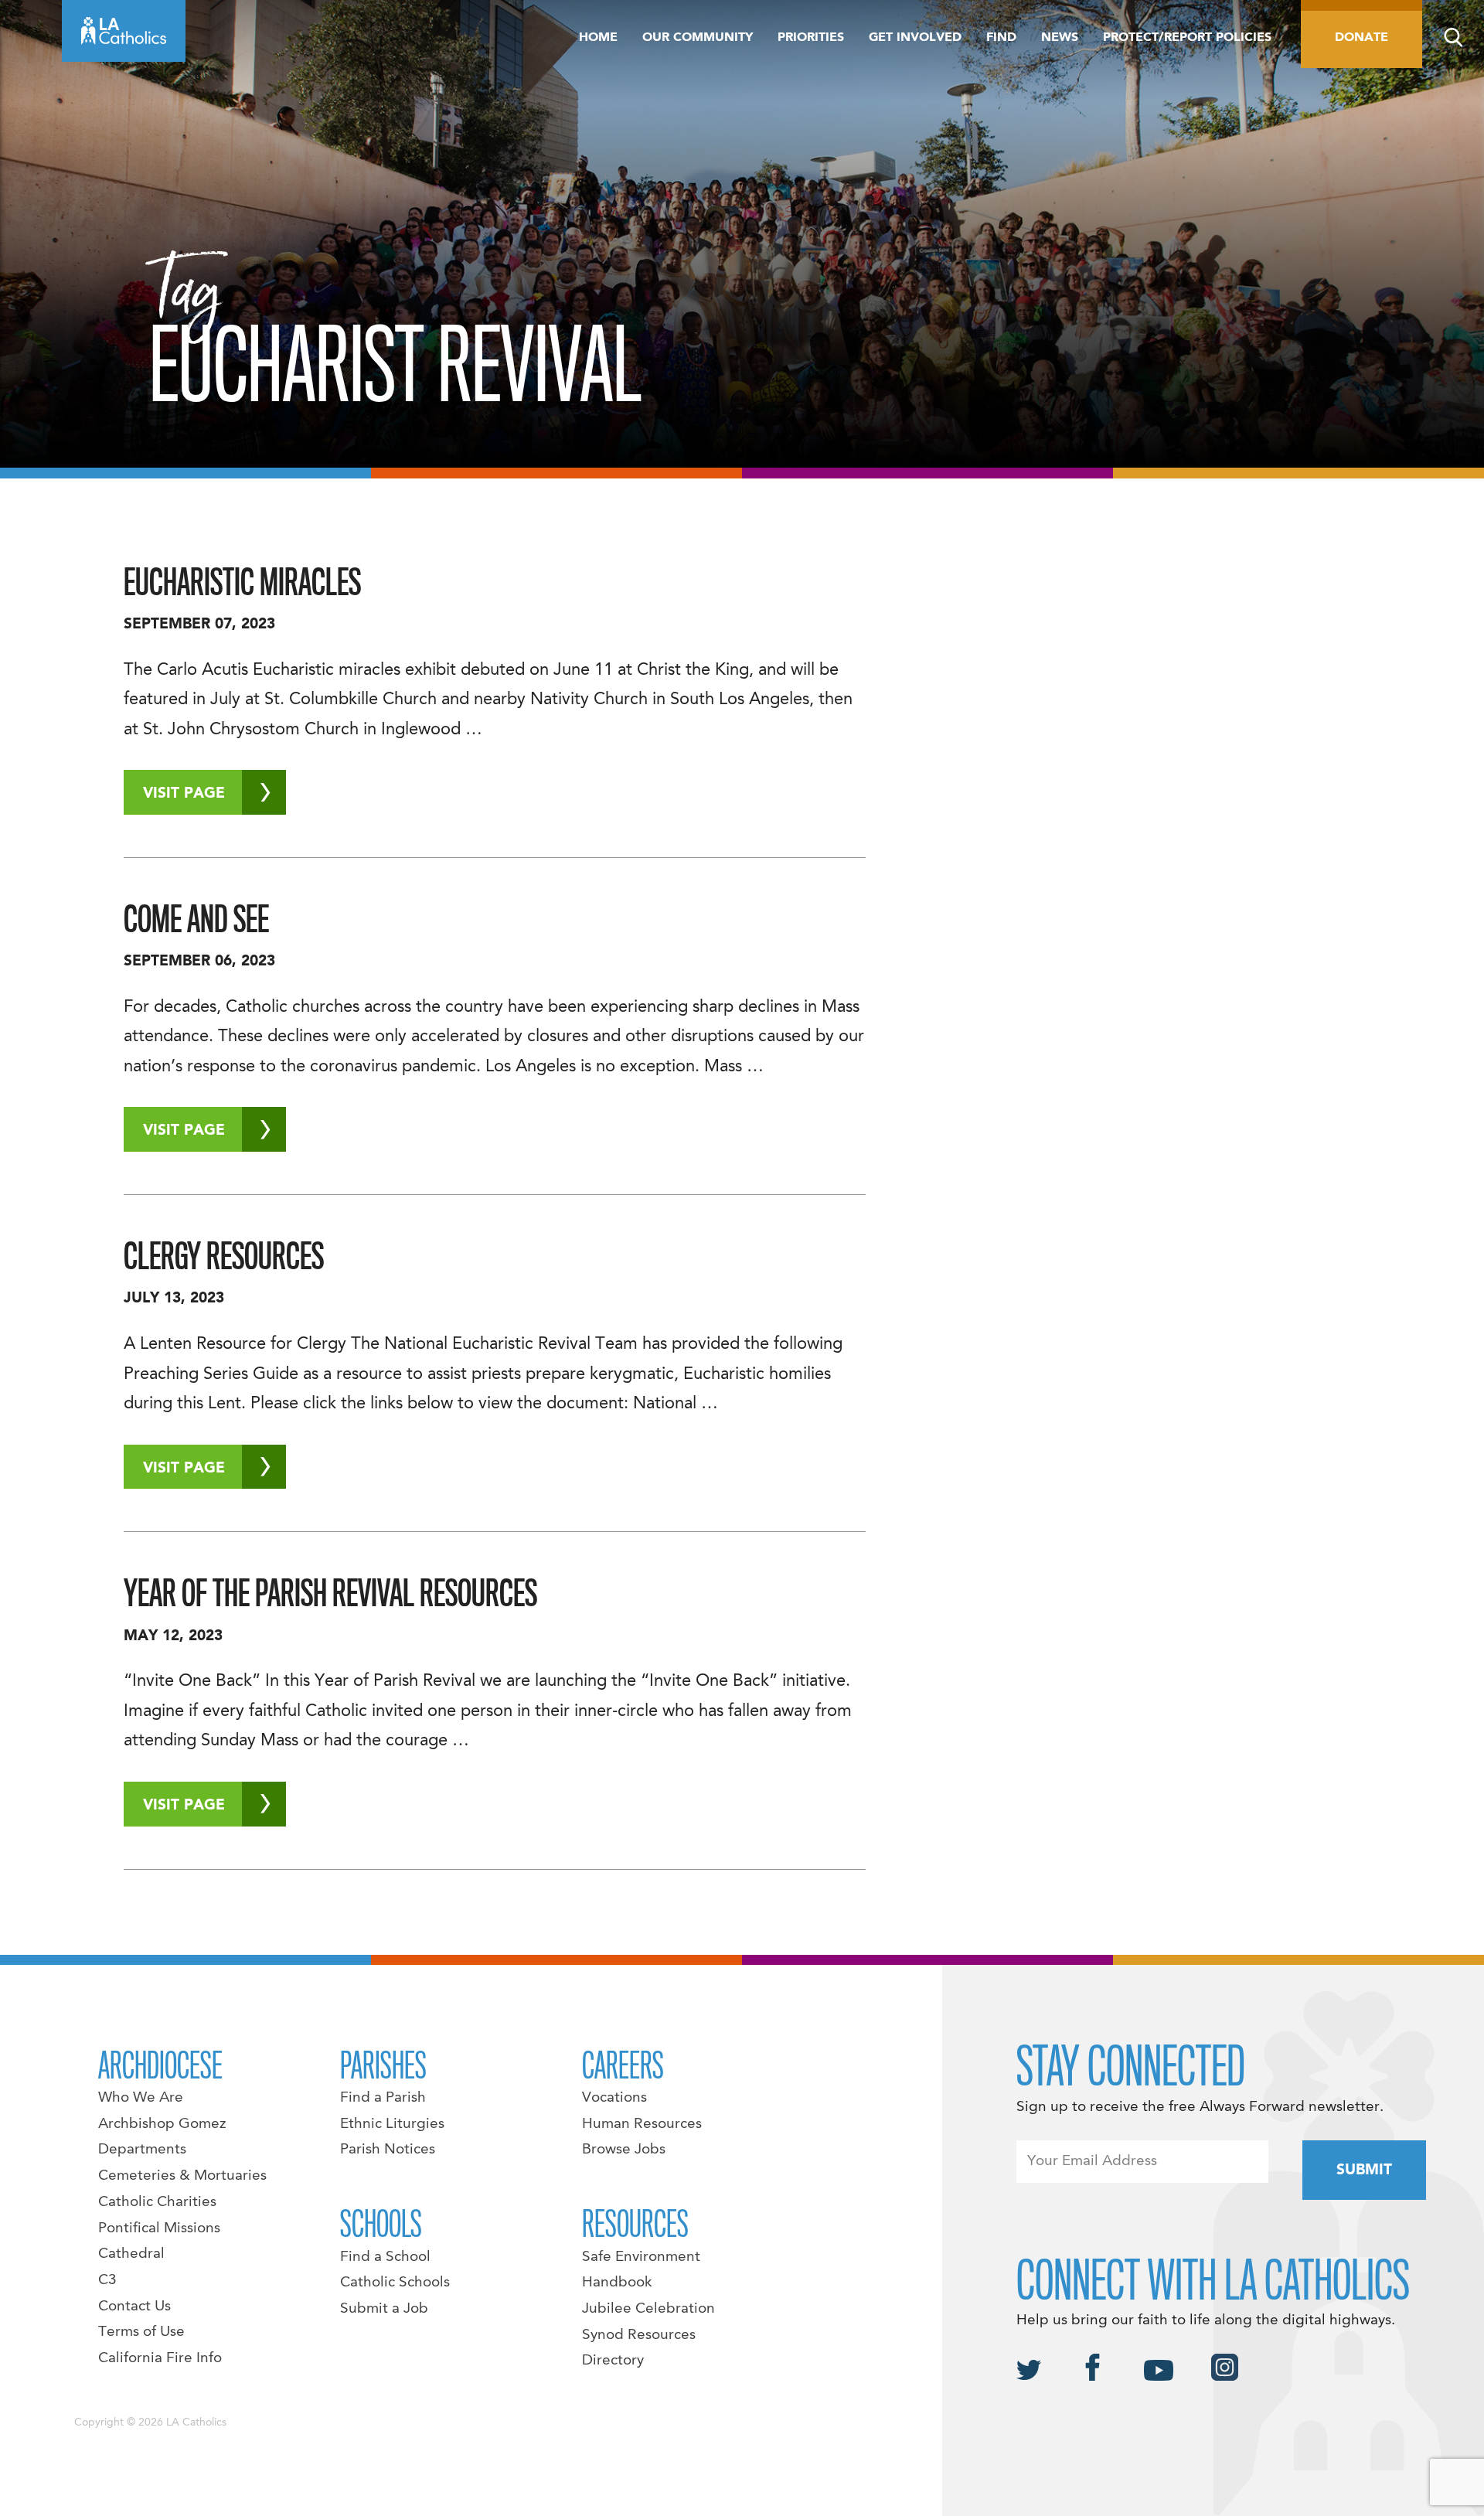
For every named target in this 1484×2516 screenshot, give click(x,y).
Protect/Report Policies (1187, 38)
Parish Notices (388, 2150)
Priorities (811, 38)
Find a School (385, 2257)
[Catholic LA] (124, 31)
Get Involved (915, 38)
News (1060, 38)
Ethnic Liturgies (392, 2124)
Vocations (614, 2098)
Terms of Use (141, 2332)
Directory (613, 2361)
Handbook (617, 2283)
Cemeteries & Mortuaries (182, 2176)
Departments (142, 2150)
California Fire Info (160, 2358)
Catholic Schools (395, 2283)
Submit (1364, 2170)
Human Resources (642, 2124)
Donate (1361, 38)
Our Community (698, 38)
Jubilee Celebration (648, 2309)
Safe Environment (641, 2257)
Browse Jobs (624, 2150)
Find (1001, 38)
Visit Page (184, 794)
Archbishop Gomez (162, 2124)
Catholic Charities (157, 2202)
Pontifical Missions (159, 2228)
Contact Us (134, 2307)
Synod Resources (639, 2335)
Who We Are (141, 2098)
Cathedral (131, 2254)
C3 (107, 2280)
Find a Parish (383, 2098)
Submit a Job (384, 2309)
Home (598, 38)
